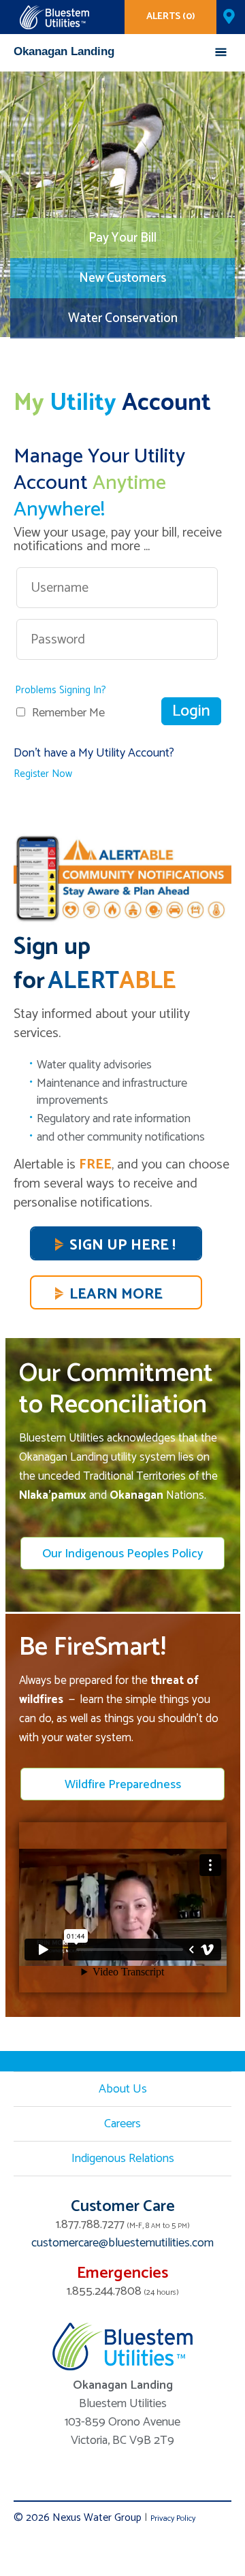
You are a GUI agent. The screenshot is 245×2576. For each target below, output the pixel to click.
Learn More (116, 1294)
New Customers (122, 278)
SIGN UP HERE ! (122, 1245)
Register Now (43, 774)
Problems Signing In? (61, 690)
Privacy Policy (173, 2518)
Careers (122, 2124)
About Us (123, 2089)
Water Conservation (123, 318)
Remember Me (68, 713)
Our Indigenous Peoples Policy (123, 1554)
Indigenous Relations (123, 2159)
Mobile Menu (221, 55)
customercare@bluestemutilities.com (122, 2243)
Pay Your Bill (122, 238)
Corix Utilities (54, 17)
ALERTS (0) (171, 17)
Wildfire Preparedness (123, 1785)
